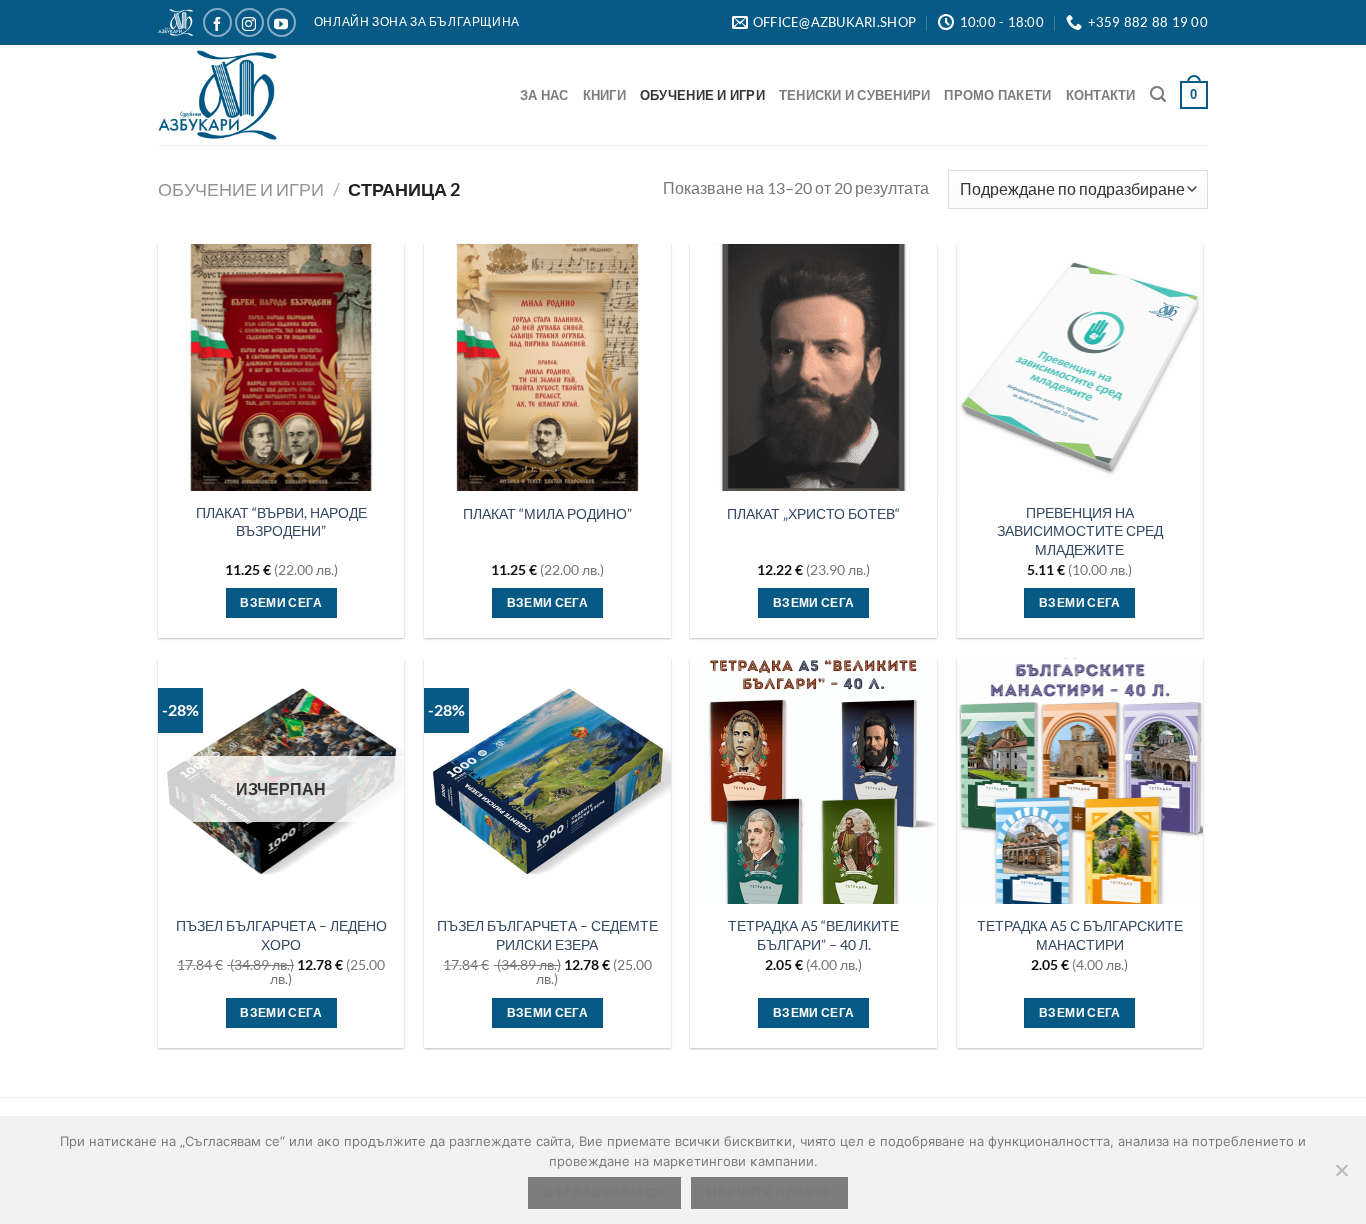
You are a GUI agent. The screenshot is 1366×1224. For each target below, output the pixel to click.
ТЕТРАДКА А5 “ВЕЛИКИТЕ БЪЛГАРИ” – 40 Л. (813, 935)
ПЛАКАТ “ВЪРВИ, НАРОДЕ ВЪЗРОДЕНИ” (281, 522)
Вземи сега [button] (280, 602)
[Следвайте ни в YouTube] (281, 22)
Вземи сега (280, 1012)
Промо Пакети (997, 95)
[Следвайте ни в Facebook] (217, 22)
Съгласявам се (604, 1192)
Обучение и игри (702, 95)
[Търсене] (1158, 94)
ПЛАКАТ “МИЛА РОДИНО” (547, 513)
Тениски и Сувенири (855, 95)
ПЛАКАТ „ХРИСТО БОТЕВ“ (813, 513)
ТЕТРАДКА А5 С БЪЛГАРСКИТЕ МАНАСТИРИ (1080, 935)
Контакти (1101, 95)
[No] (1341, 1176)
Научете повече (769, 1192)
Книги (604, 95)
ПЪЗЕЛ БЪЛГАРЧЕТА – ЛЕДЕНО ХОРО (281, 935)
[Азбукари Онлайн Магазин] (233, 95)
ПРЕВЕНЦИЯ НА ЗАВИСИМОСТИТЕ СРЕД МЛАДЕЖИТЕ (1080, 531)
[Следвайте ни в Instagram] (249, 22)
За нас (544, 95)
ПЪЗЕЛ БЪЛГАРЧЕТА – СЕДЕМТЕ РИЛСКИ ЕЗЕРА (547, 935)
